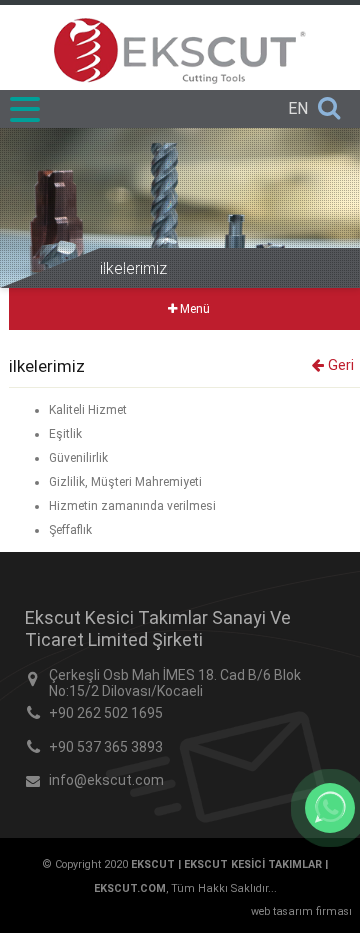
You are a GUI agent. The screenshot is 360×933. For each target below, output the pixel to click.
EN (298, 108)
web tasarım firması (301, 911)
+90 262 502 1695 (106, 713)
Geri (339, 365)
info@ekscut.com (106, 780)
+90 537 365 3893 (106, 747)
